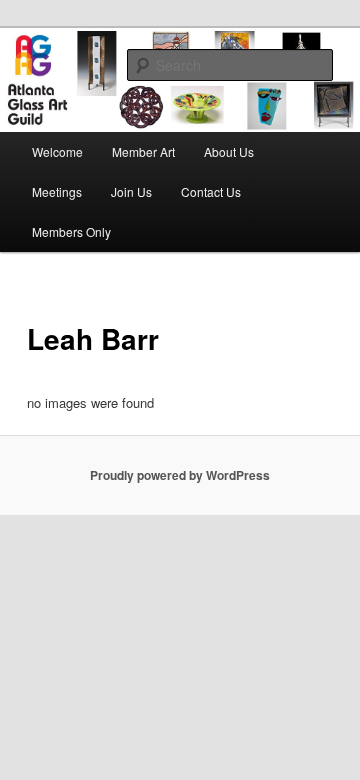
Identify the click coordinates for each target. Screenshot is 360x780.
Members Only (71, 231)
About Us (229, 151)
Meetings (57, 191)
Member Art (143, 151)
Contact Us (211, 191)
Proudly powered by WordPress (180, 475)
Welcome (57, 151)
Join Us (131, 191)
